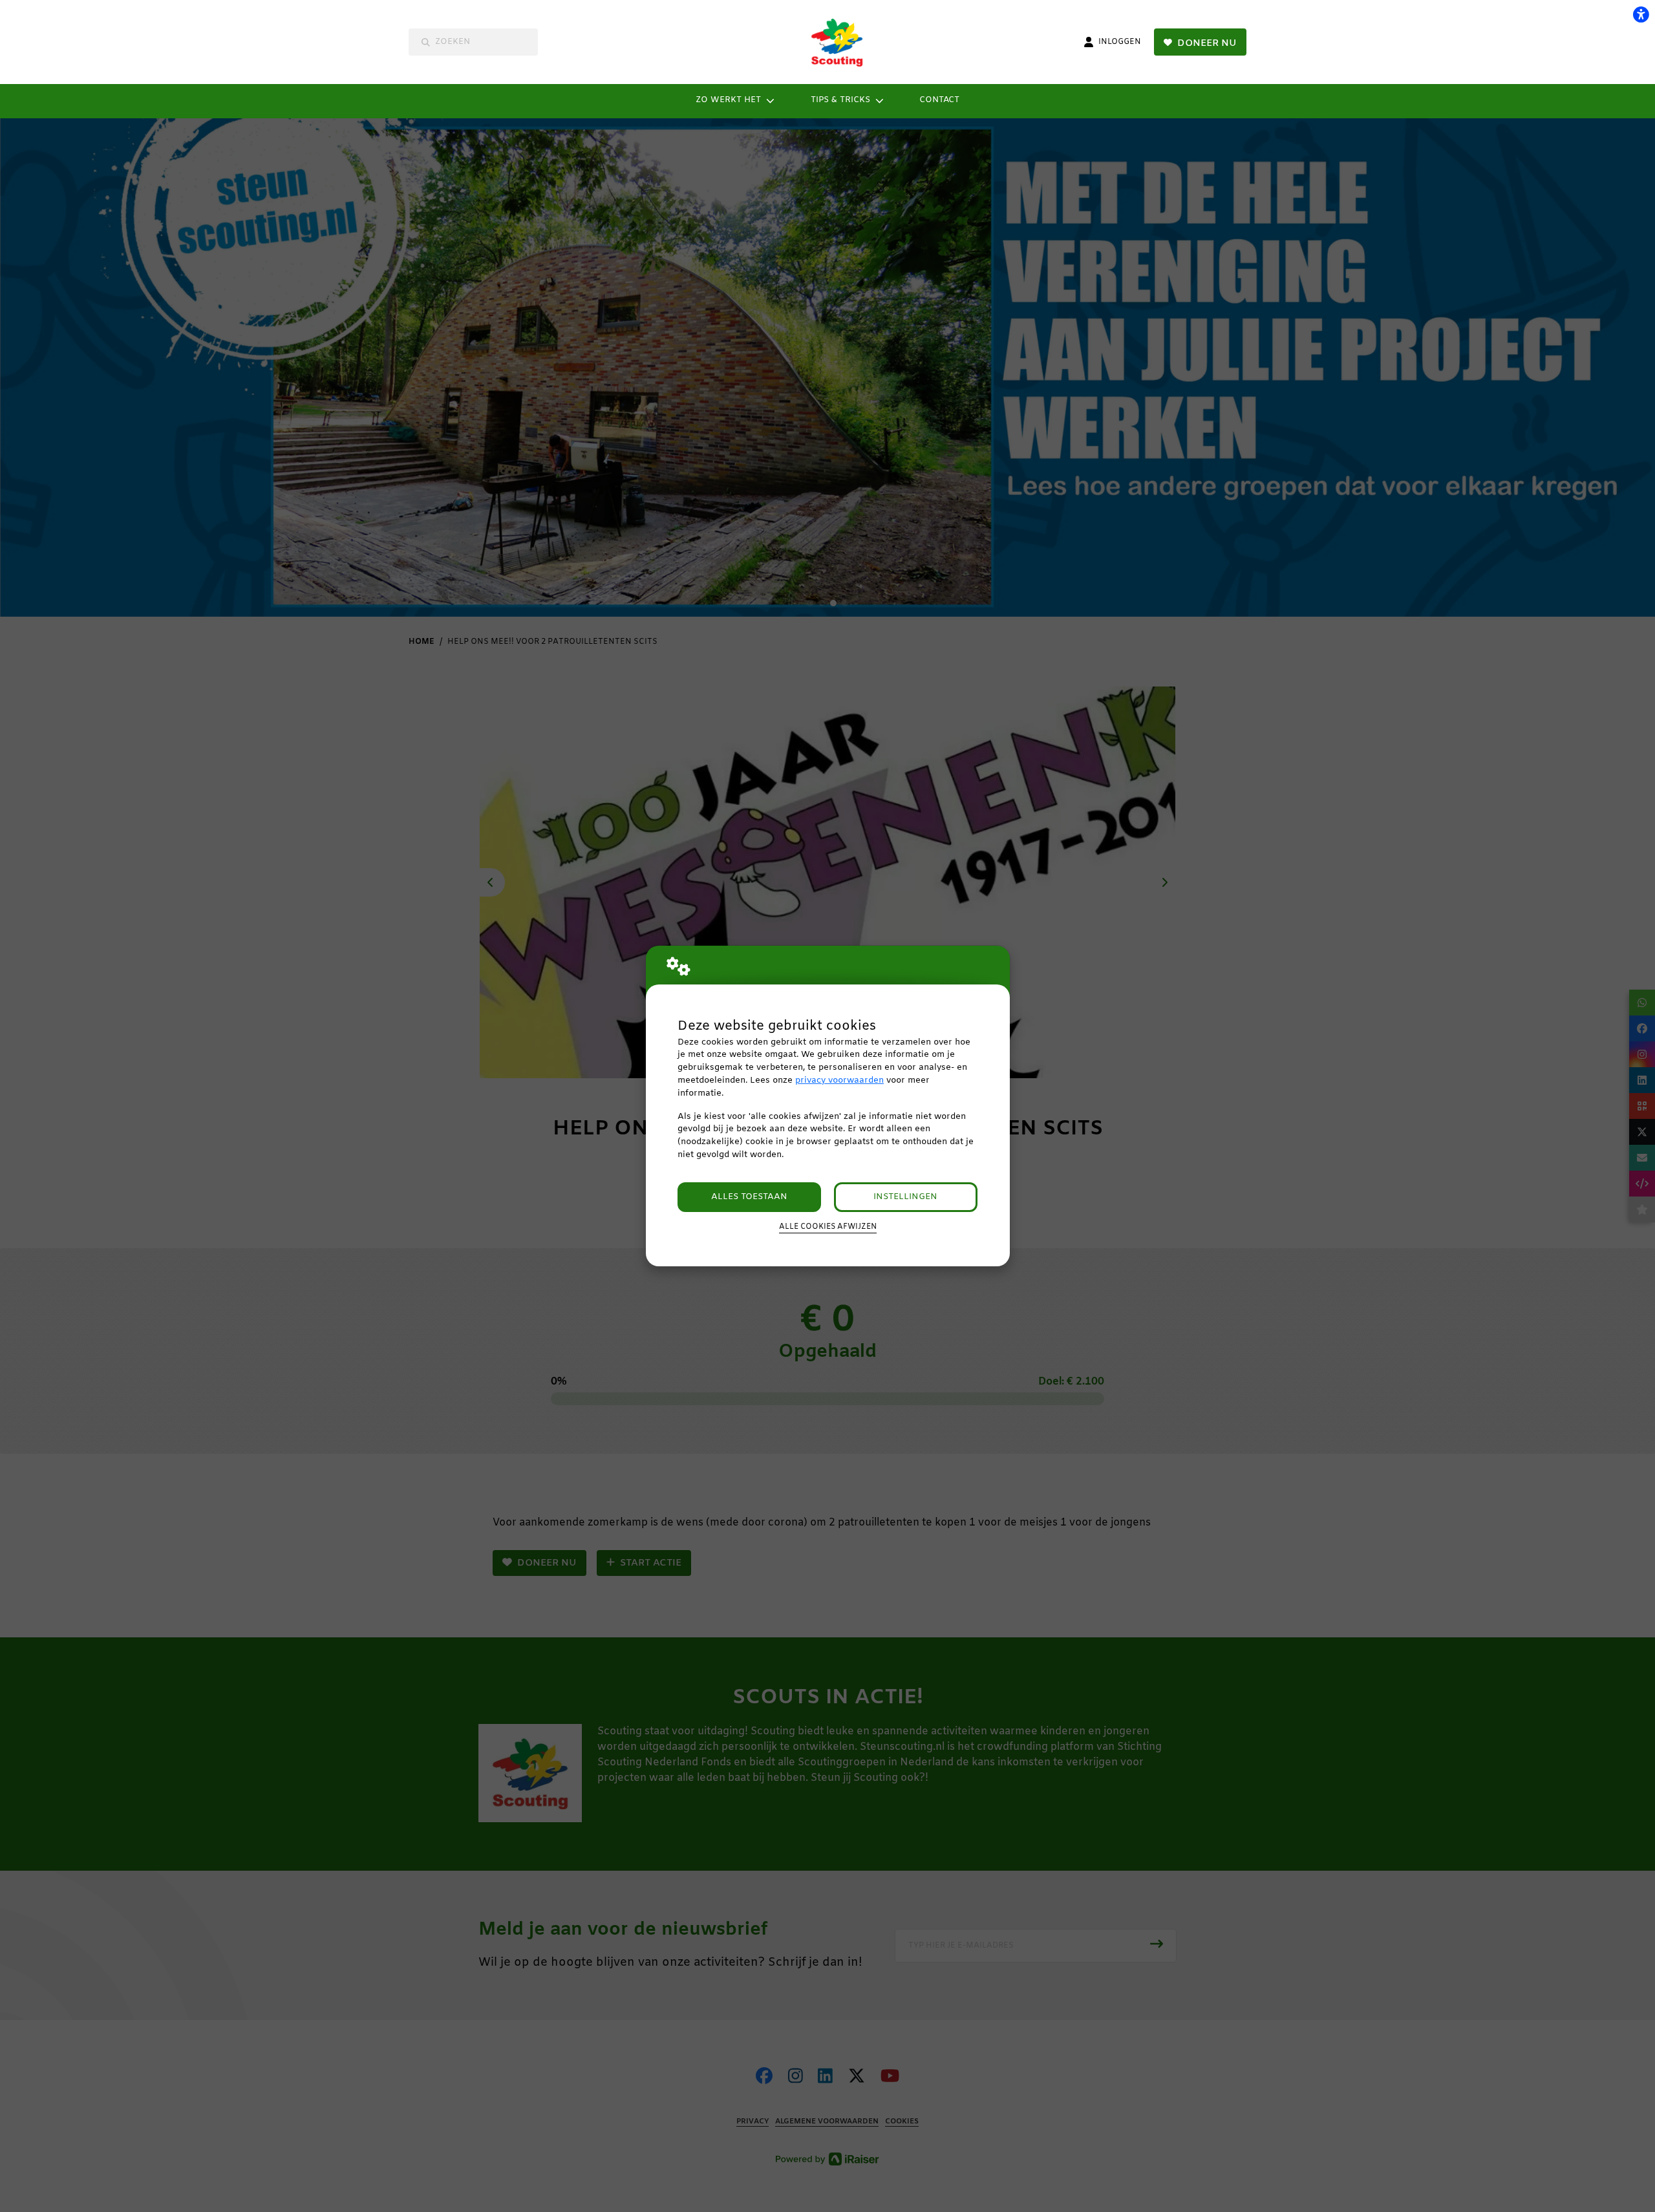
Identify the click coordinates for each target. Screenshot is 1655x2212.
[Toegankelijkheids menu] (1641, 14)
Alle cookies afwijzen (828, 1227)
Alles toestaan (749, 1197)
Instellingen (905, 1197)
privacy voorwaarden (839, 1080)
